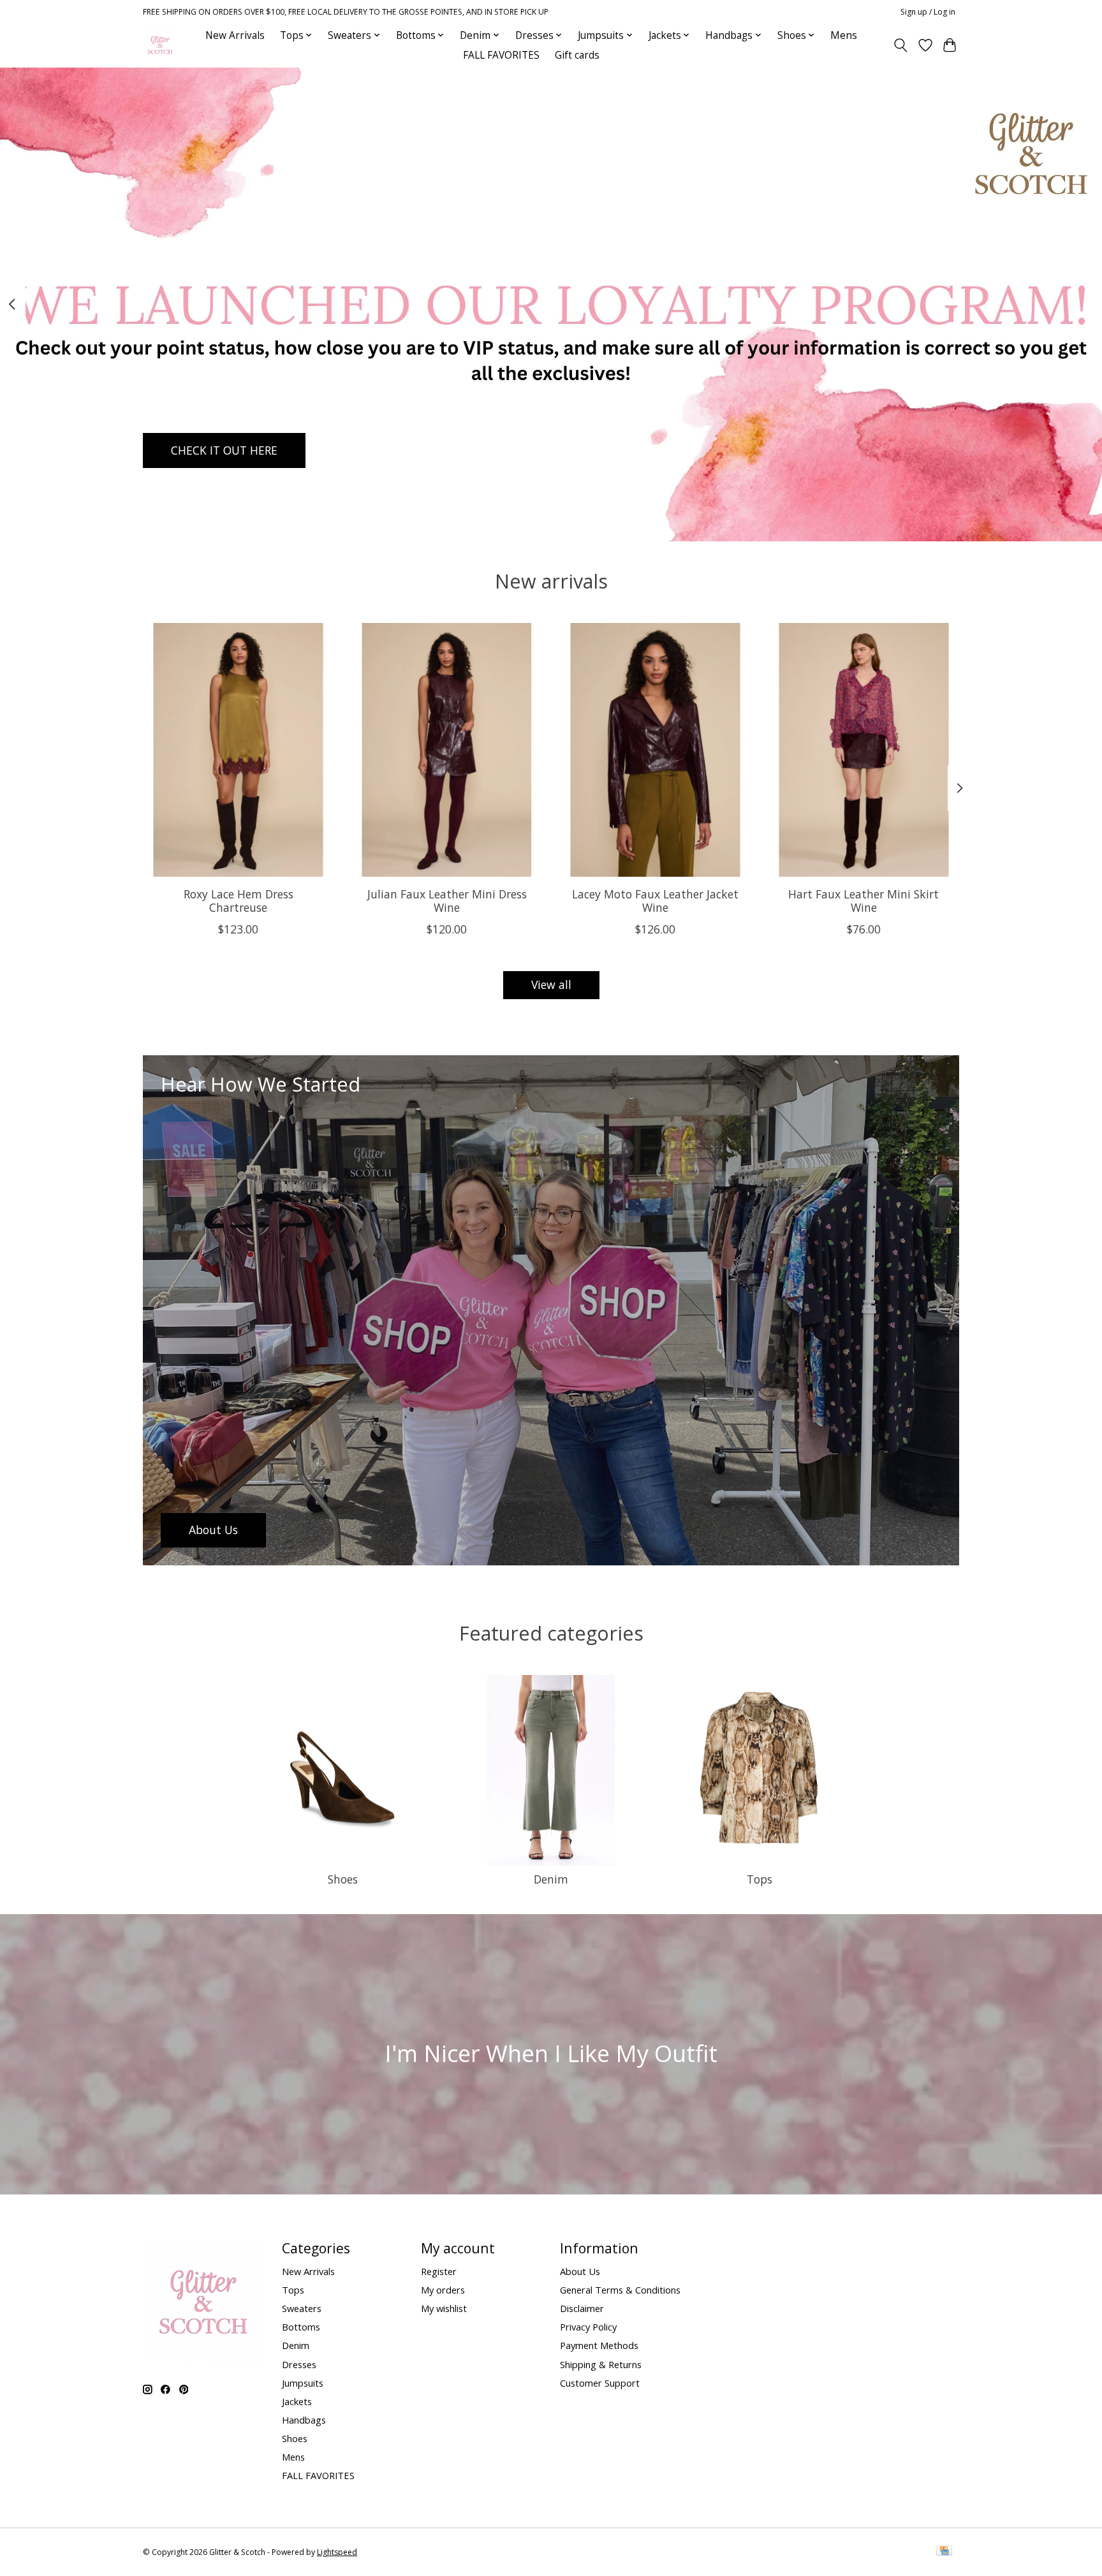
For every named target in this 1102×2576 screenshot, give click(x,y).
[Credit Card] (944, 2552)
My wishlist (444, 2308)
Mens (844, 35)
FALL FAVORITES (501, 55)
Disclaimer (582, 2308)
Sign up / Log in (928, 12)
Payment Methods (599, 2345)
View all (551, 984)
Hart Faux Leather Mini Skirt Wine (863, 900)
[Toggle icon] (901, 45)
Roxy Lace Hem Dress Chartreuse (239, 900)
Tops (760, 1879)
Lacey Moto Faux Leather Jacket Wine (655, 900)
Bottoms (301, 2327)
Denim (551, 1879)
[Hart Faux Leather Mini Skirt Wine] (864, 750)
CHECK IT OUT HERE (224, 450)
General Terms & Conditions (620, 2290)
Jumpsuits (303, 2383)
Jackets (297, 2401)
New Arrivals (235, 35)
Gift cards (577, 55)
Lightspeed (337, 2552)
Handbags (304, 2420)
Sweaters (302, 2308)
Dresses (299, 2364)
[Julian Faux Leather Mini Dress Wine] (447, 750)
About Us (580, 2271)
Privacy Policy (588, 2327)
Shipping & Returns (601, 2364)
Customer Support (600, 2383)
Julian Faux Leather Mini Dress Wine (447, 900)
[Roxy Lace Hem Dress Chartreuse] (238, 750)
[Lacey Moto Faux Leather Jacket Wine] (655, 750)
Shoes (343, 1879)
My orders (443, 2290)
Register (439, 2271)
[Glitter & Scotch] (160, 45)
